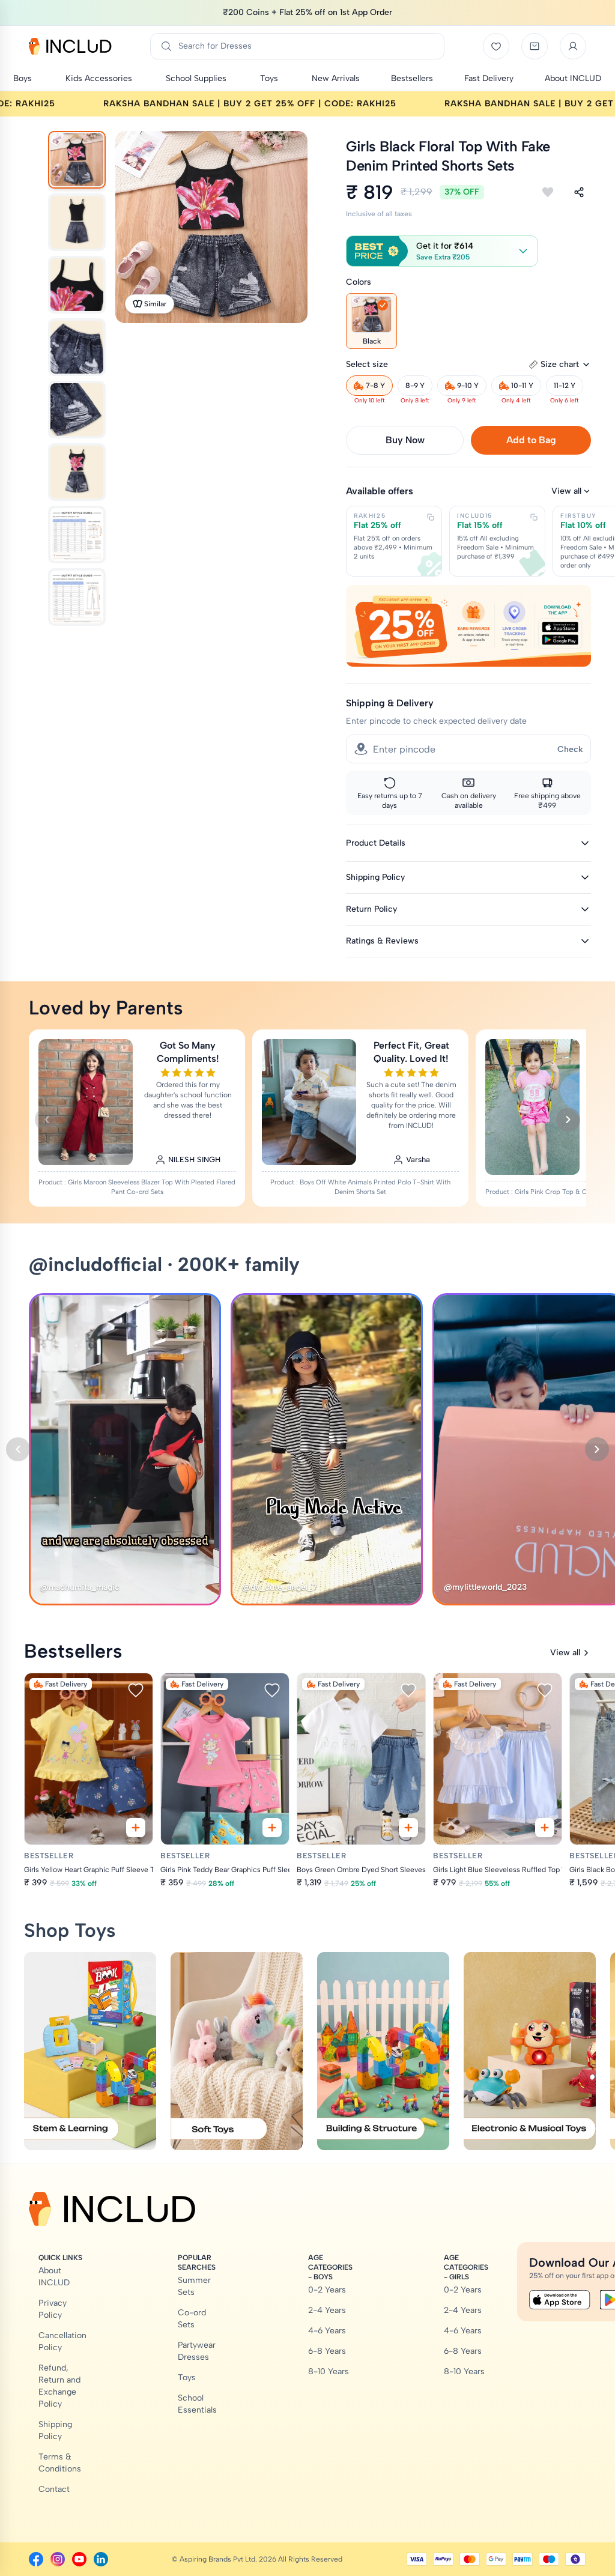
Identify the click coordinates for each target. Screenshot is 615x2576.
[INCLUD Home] (70, 46)
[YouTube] (79, 2559)
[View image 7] (77, 535)
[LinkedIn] (101, 2559)
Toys (187, 2377)
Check (570, 749)
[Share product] (579, 192)
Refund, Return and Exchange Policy (59, 2386)
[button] (442, 251)
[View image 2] (77, 222)
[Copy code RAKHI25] (431, 517)
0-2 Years (327, 2290)
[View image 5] (77, 410)
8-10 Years (329, 2371)
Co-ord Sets (192, 2319)
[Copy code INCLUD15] (534, 517)
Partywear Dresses (197, 2351)
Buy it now (405, 440)
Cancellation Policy (62, 2341)
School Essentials (197, 2404)
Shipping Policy (55, 2430)
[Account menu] (573, 46)
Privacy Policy (53, 2309)
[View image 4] (77, 347)
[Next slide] (568, 1120)
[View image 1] (77, 160)
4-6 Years (327, 2331)
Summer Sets (194, 2286)
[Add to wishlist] (548, 192)
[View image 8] (77, 597)
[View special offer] (468, 626)
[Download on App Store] (560, 2300)
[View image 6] (77, 472)
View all (566, 491)
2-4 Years (327, 2310)
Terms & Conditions (60, 2463)
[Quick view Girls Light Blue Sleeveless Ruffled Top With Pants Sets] (545, 1828)
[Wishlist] (496, 46)
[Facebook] (36, 2559)
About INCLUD (54, 2277)
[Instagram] (58, 2559)
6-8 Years (327, 2351)
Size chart (560, 364)
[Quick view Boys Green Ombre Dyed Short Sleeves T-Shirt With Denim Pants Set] (408, 1828)
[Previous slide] (47, 1120)
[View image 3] (77, 285)
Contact (54, 2489)
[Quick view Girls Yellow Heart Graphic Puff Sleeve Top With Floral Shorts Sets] (136, 1828)
